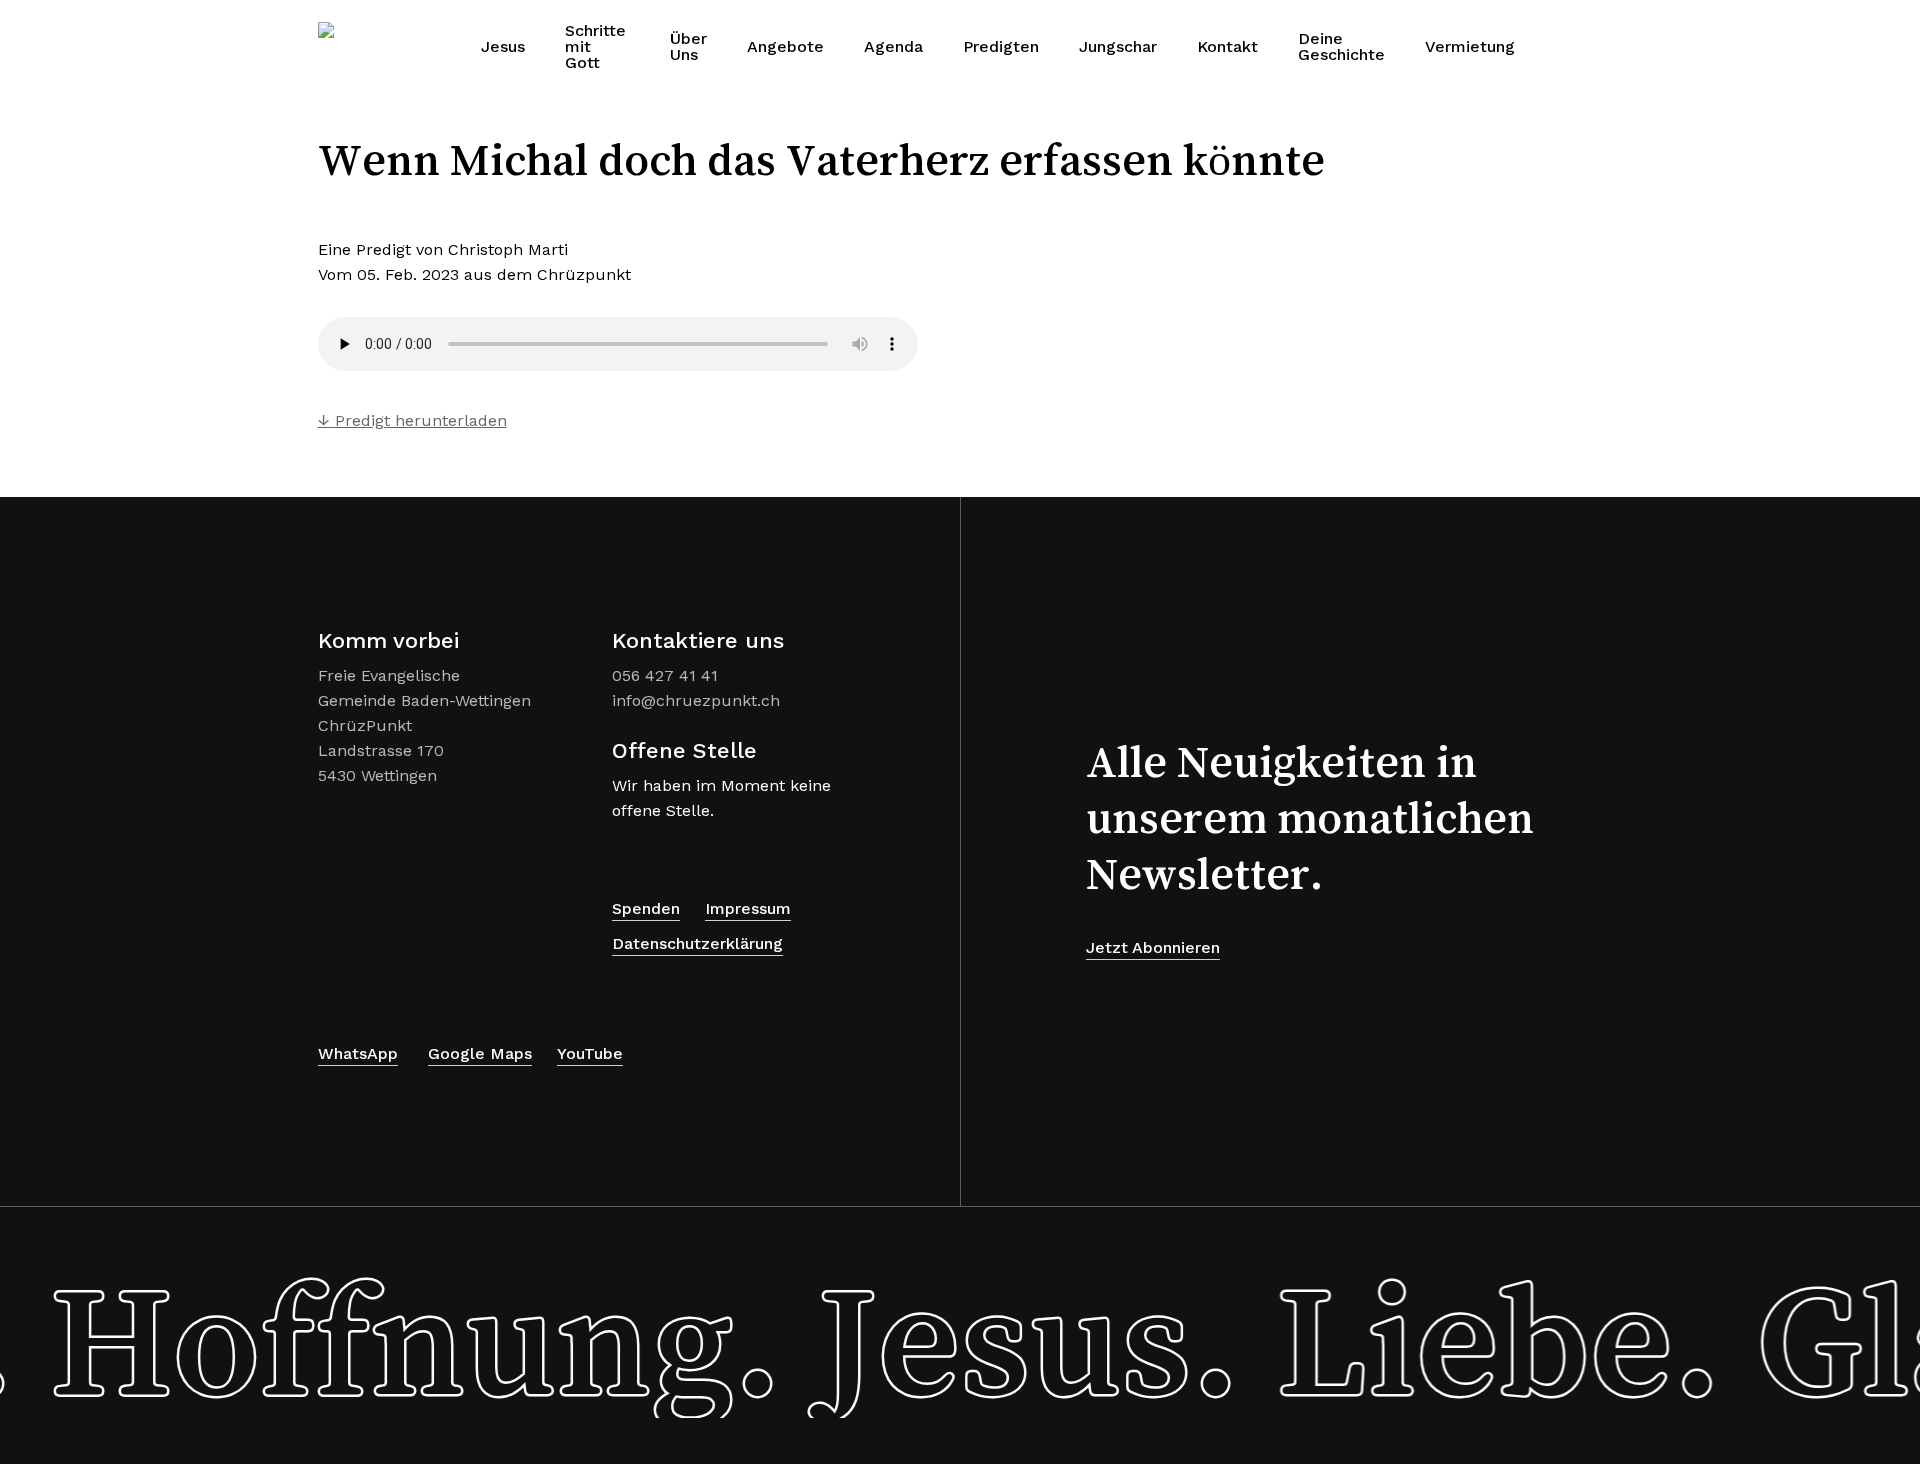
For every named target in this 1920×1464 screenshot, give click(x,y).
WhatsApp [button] (358, 1053)
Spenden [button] (646, 908)
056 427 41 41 (665, 675)
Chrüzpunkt (584, 274)
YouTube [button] (590, 1053)
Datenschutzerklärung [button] (697, 943)
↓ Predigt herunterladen (412, 420)
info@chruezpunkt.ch (696, 700)
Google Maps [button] (480, 1053)
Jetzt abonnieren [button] (1153, 947)
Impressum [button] (748, 908)
